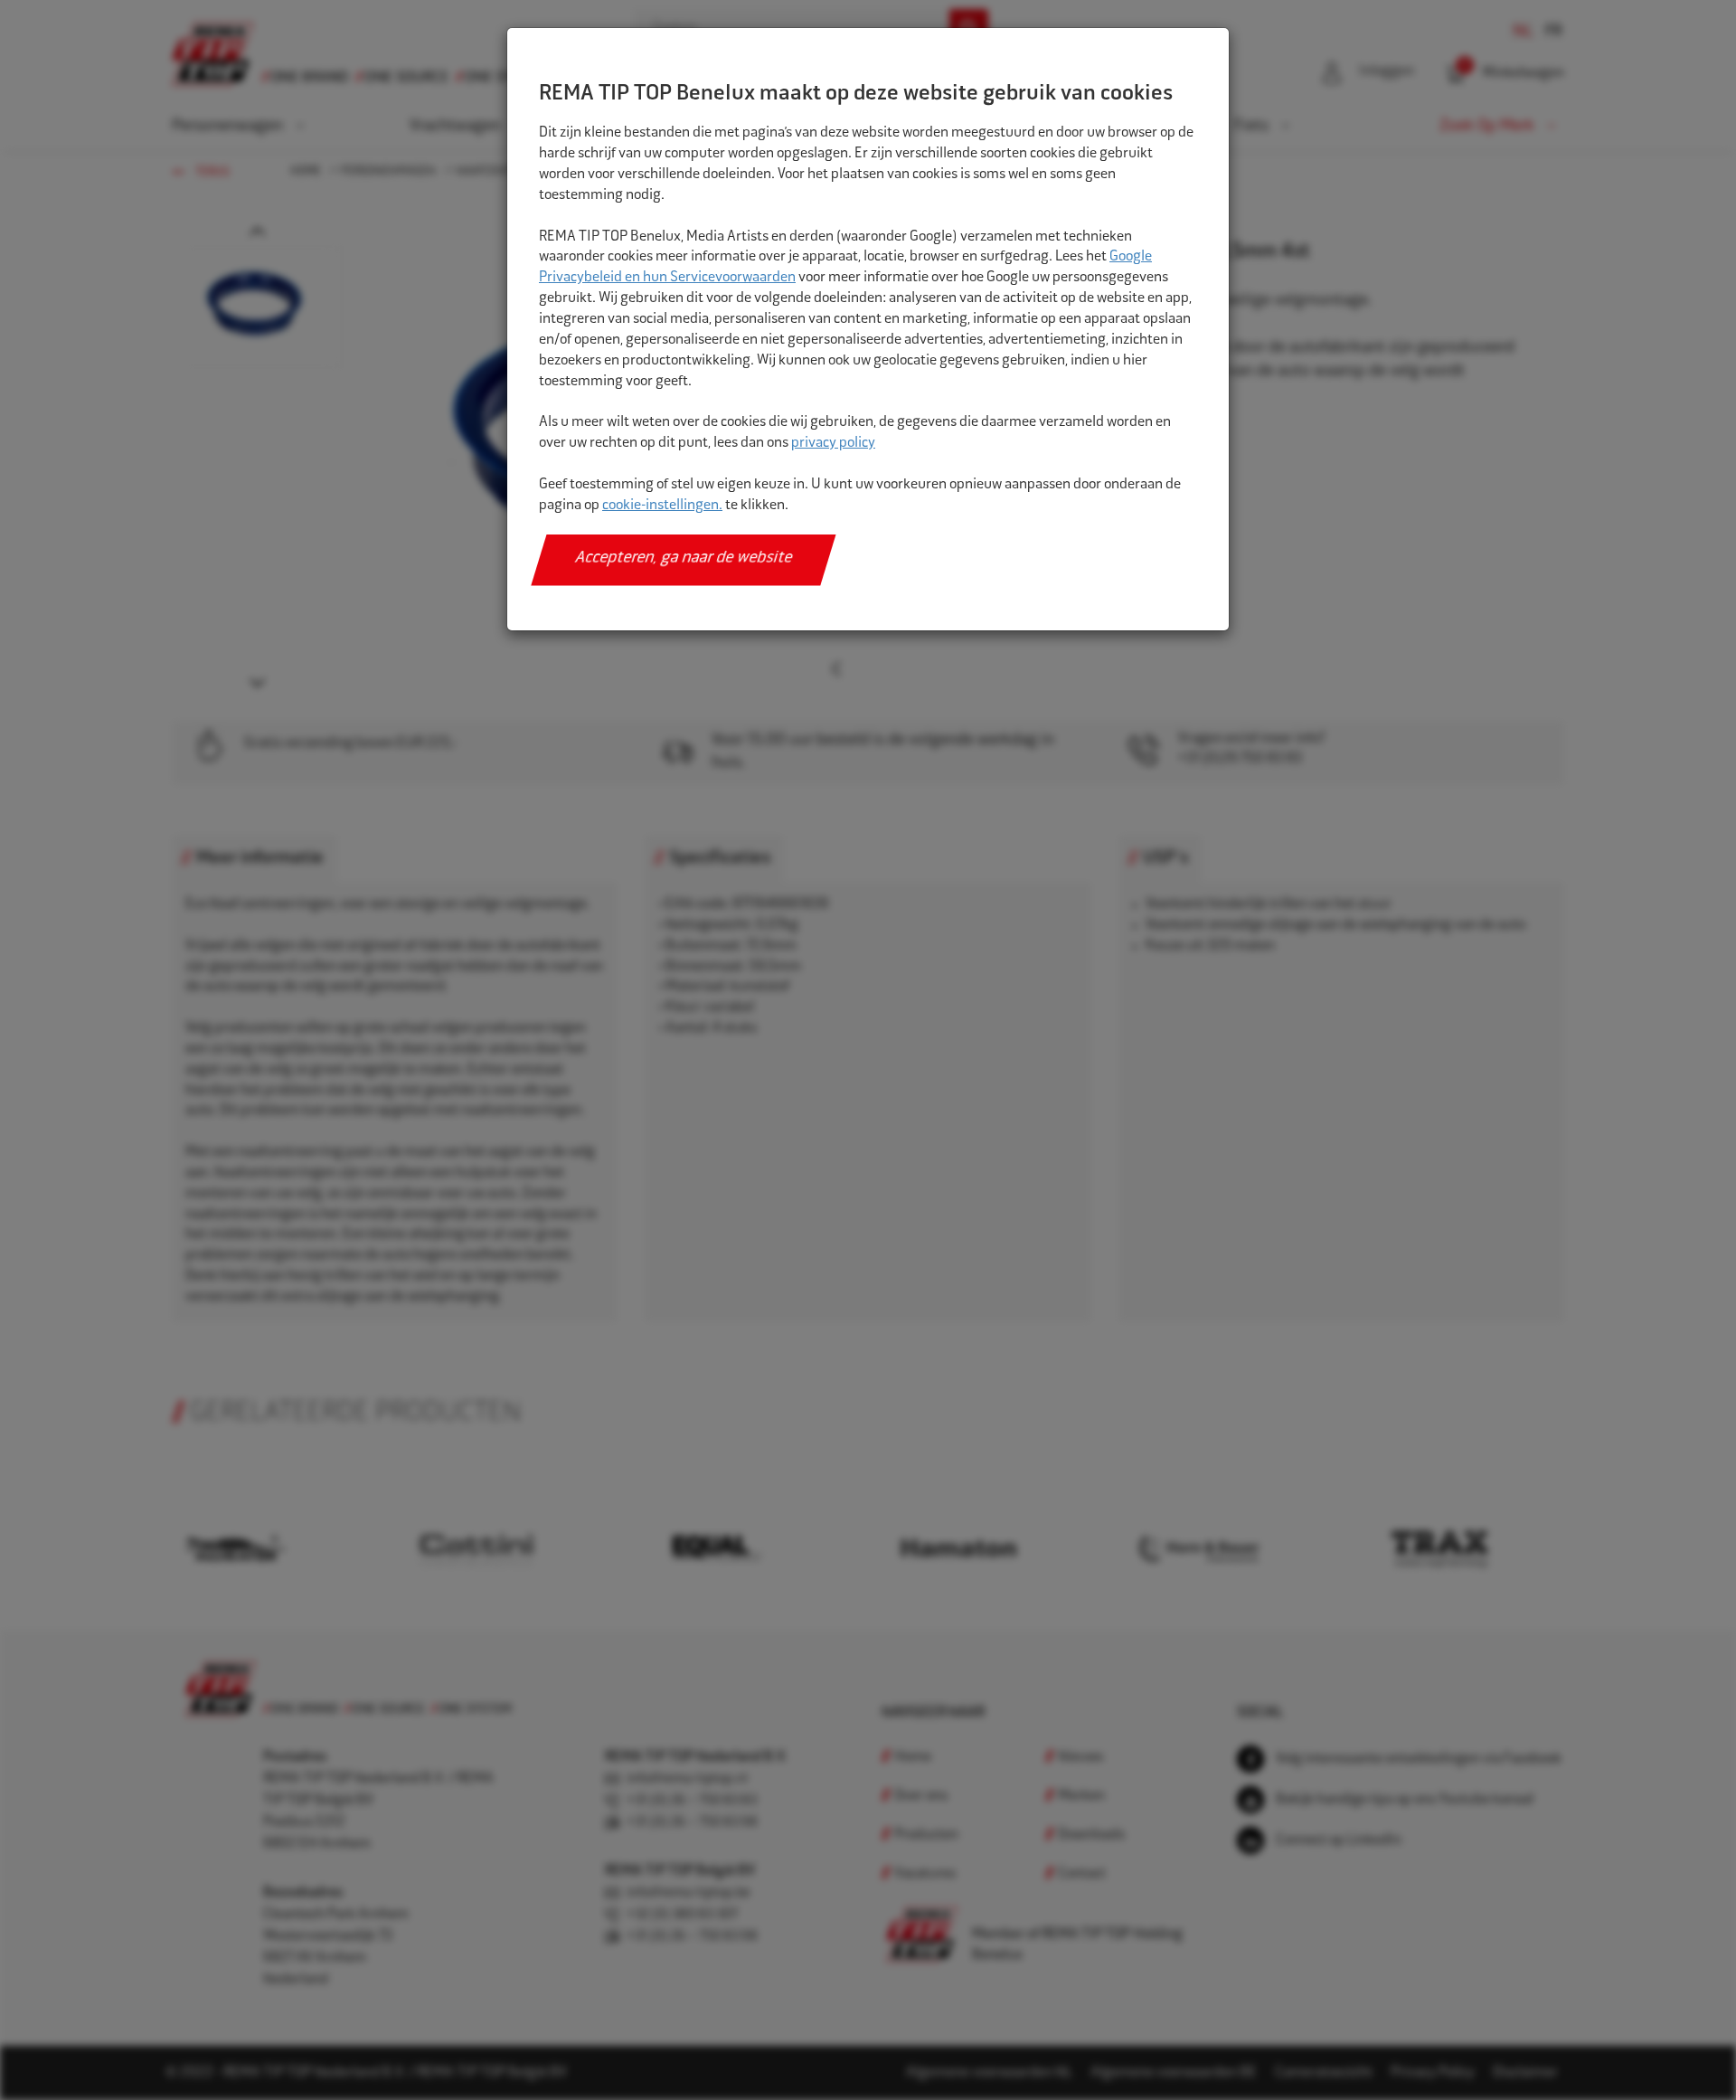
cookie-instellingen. (662, 506)
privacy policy (833, 444)
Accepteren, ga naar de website (684, 559)
